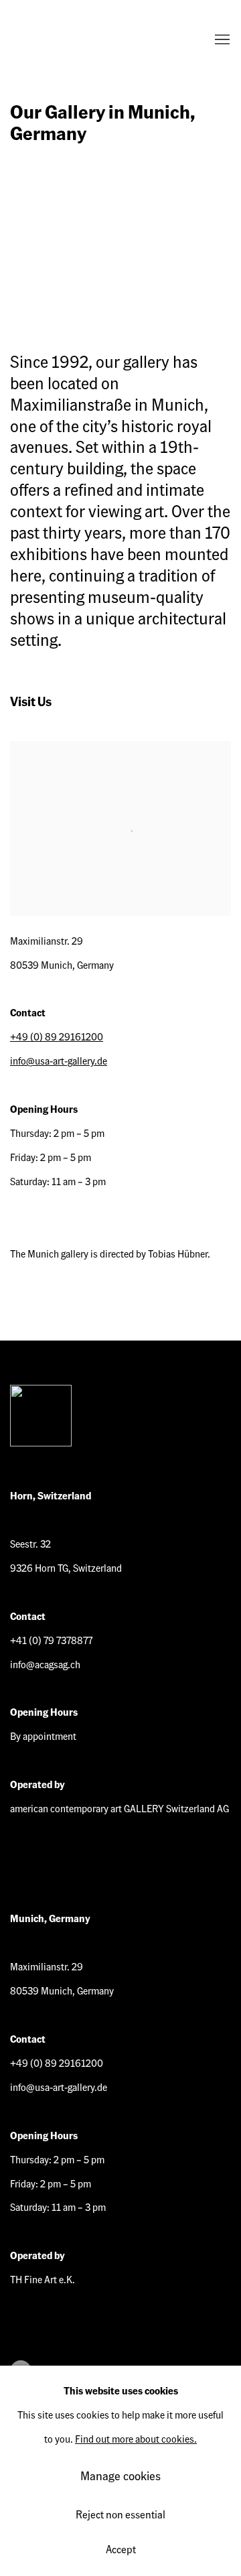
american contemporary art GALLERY (64, 40)
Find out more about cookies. (136, 2439)
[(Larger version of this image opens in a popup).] (120, 230)
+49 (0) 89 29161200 (57, 1036)
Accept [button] (121, 2549)
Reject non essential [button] (120, 2514)
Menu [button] (221, 40)
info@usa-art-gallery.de (59, 1061)
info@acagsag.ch (45, 1664)
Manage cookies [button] (120, 2475)
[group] (120, 230)
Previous (54, 230)
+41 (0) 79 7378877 (51, 1640)
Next (187, 230)
